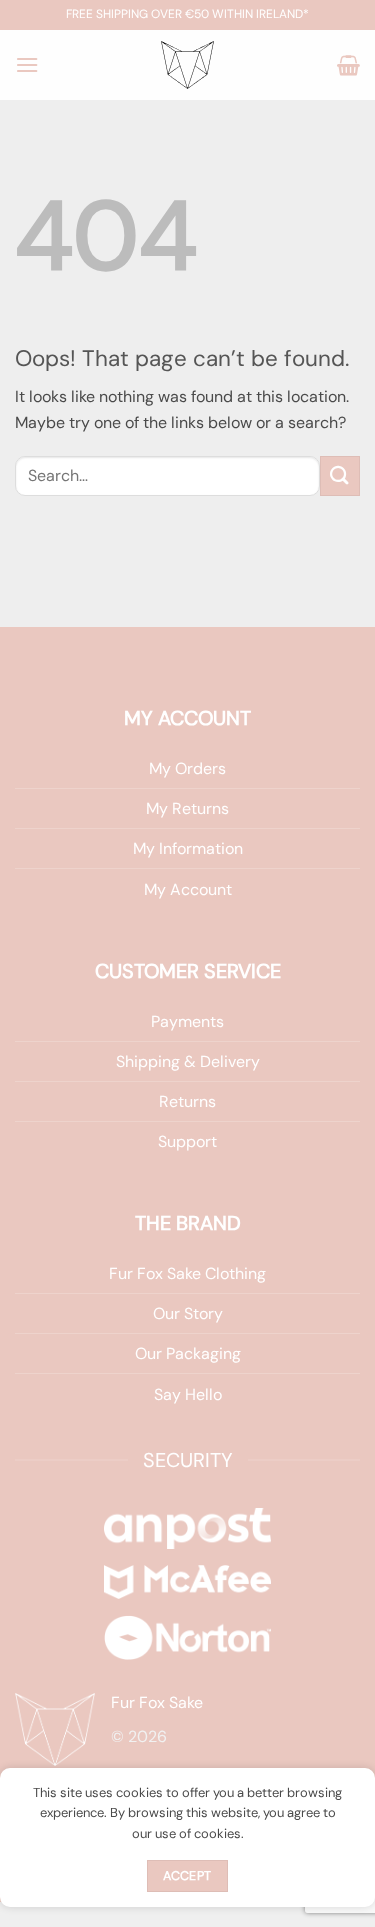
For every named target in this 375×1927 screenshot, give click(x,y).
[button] (27, 64)
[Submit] (340, 475)
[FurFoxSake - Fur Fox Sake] (188, 65)
